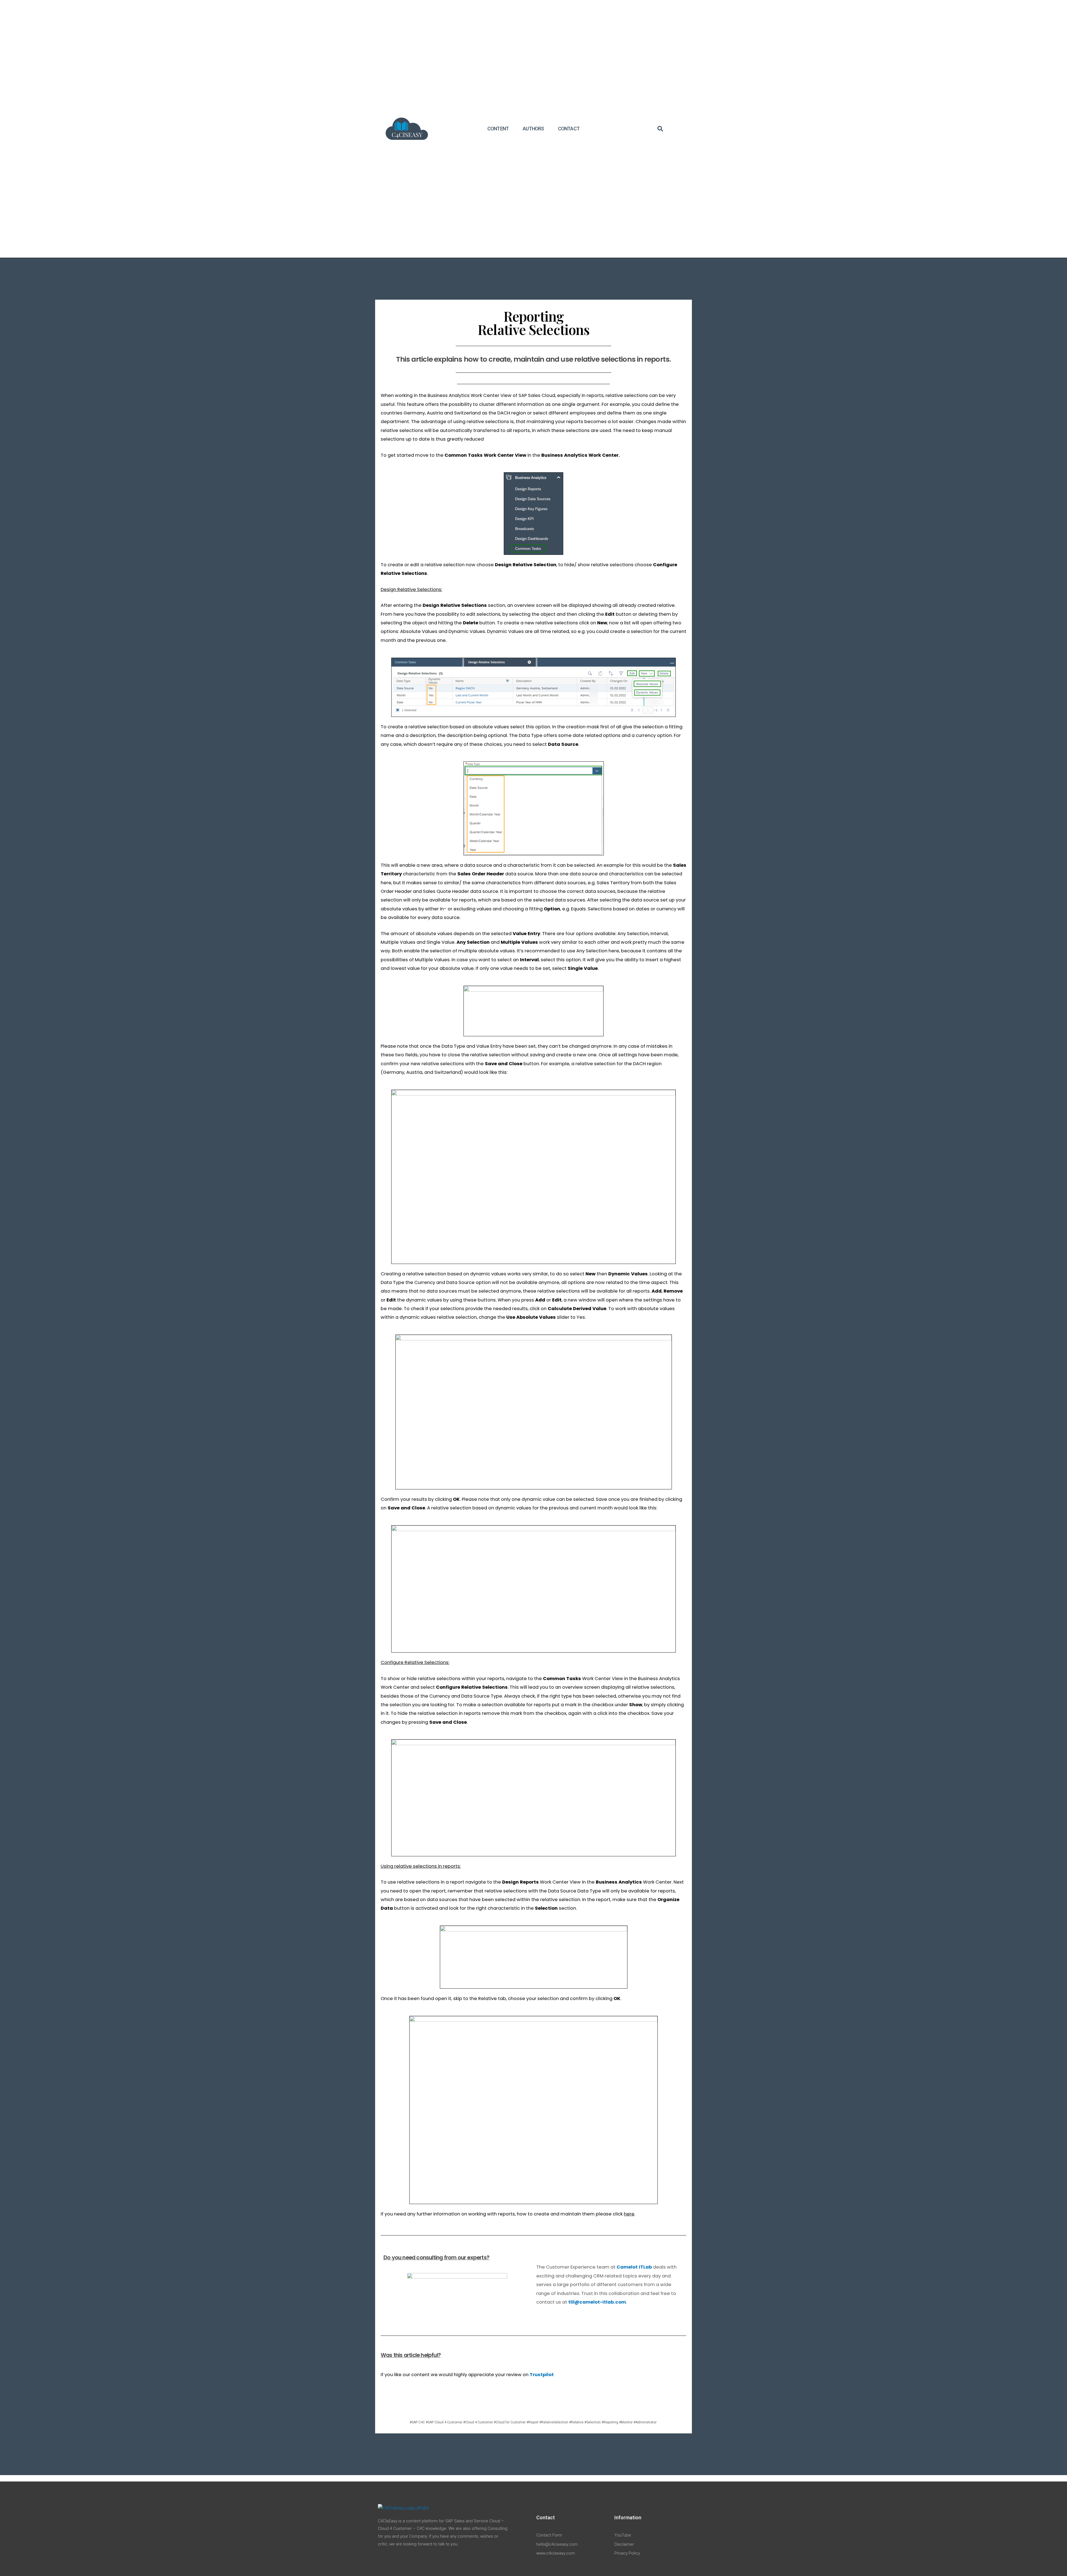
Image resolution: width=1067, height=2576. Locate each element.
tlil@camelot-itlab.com (597, 2302)
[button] (660, 129)
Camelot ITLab (634, 2267)
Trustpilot (542, 2375)
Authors (533, 129)
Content (498, 129)
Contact (569, 129)
